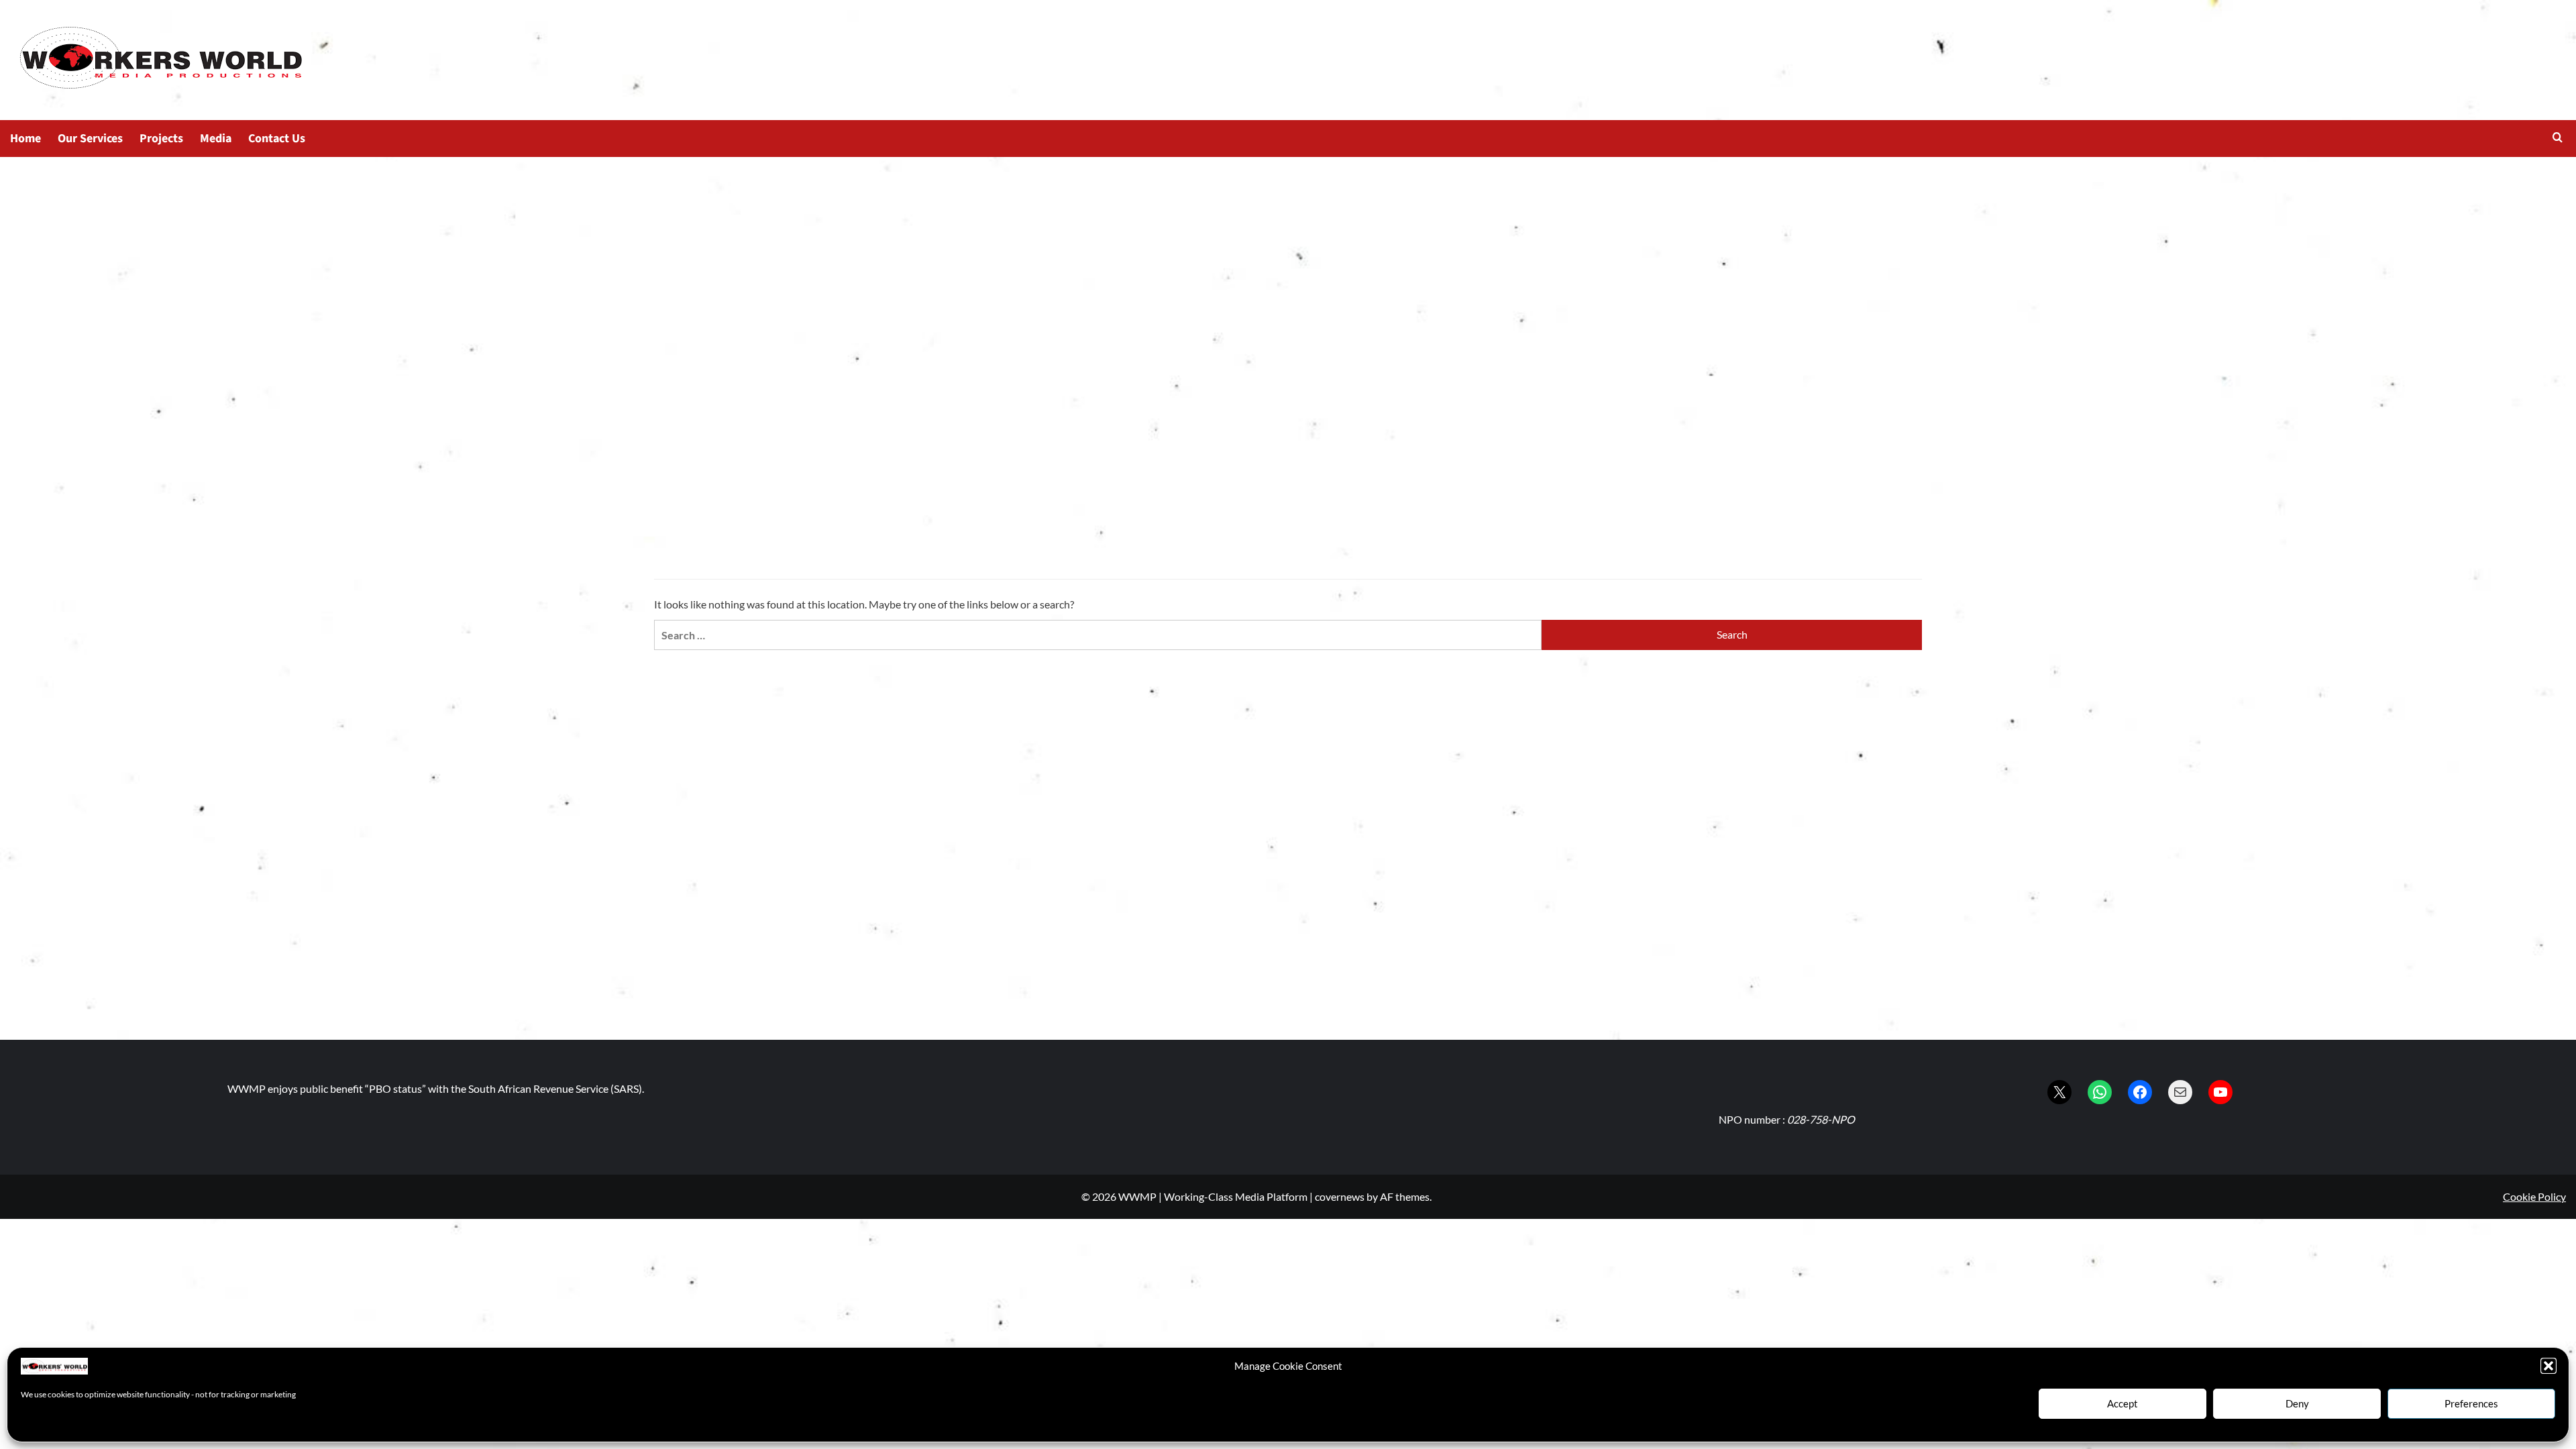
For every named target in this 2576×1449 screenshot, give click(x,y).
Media (216, 139)
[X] (2059, 1092)
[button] (2548, 1366)
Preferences (2471, 1403)
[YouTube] (2220, 1092)
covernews (1340, 1196)
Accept (2123, 1403)
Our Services (90, 139)
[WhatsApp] (2100, 1092)
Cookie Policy (2534, 1196)
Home (25, 139)
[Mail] (2180, 1092)
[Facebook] (2140, 1092)
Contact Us (277, 139)
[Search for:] (1098, 635)
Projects (161, 139)
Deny (2297, 1403)
